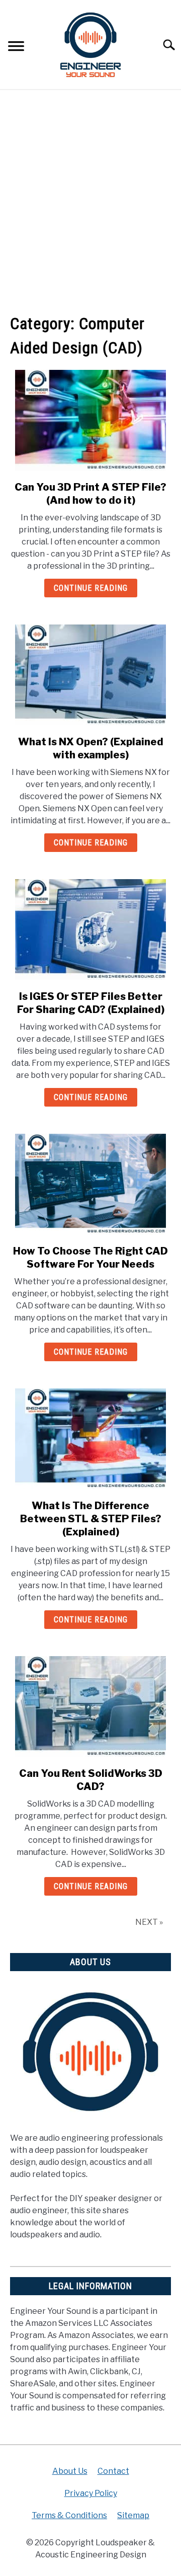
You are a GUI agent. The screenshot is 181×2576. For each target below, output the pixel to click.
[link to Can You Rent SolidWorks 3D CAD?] (90, 1706)
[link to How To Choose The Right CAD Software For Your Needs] (90, 1184)
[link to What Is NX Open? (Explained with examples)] (90, 675)
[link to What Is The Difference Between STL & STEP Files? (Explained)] (90, 1439)
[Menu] (16, 48)
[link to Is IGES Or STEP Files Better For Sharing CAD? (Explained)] (90, 929)
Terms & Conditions (69, 2515)
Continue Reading (91, 588)
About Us (70, 2471)
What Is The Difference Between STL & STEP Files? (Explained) (91, 1519)
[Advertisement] (90, 201)
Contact (113, 2471)
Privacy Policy (91, 2493)
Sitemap (133, 2515)
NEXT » (149, 1922)
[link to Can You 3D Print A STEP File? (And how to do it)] (90, 420)
